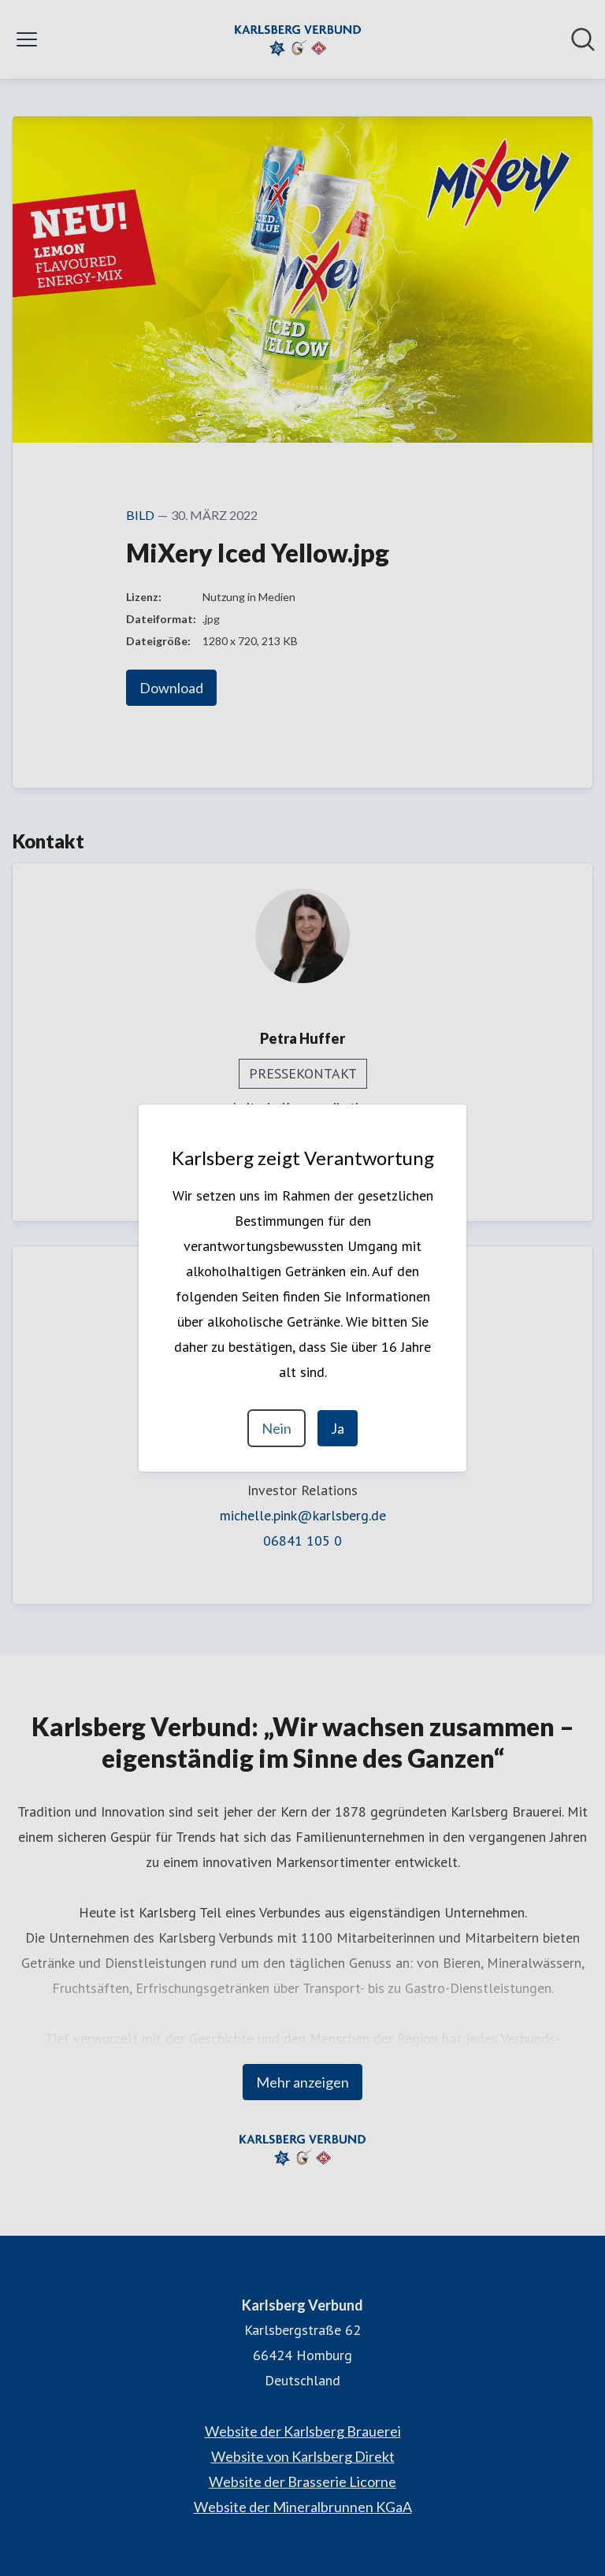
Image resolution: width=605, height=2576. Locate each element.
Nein (277, 1428)
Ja (338, 1428)
